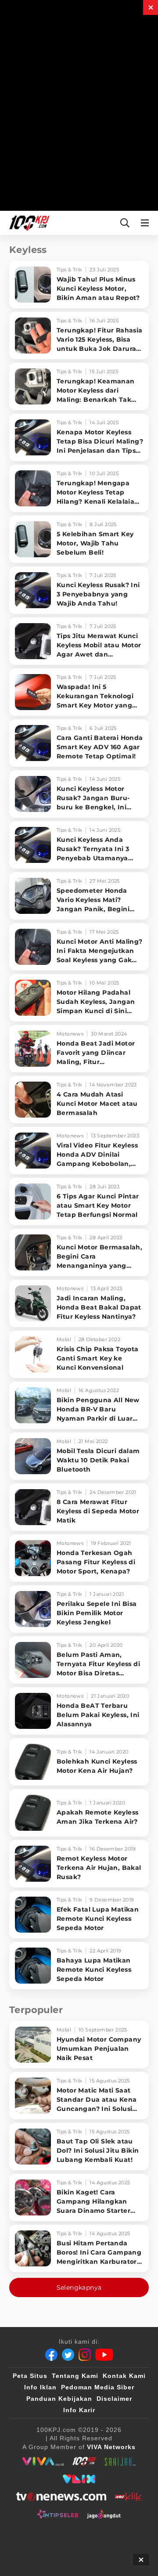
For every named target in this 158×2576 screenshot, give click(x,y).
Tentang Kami (75, 2376)
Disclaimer (114, 2399)
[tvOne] (61, 2497)
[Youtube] (104, 2355)
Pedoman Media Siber (98, 2387)
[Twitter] (68, 2355)
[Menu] (147, 223)
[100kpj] (84, 2461)
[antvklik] (128, 2497)
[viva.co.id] (43, 2461)
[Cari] (125, 223)
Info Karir (79, 2410)
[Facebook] (51, 2355)
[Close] (151, 7)
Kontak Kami (124, 2376)
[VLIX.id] (79, 2479)
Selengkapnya (79, 2287)
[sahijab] (120, 2461)
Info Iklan (40, 2387)
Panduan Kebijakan (59, 2399)
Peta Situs (30, 2376)
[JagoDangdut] (104, 2514)
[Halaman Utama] (28, 223)
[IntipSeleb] (58, 2514)
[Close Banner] (141, 2560)
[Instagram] (85, 2355)
